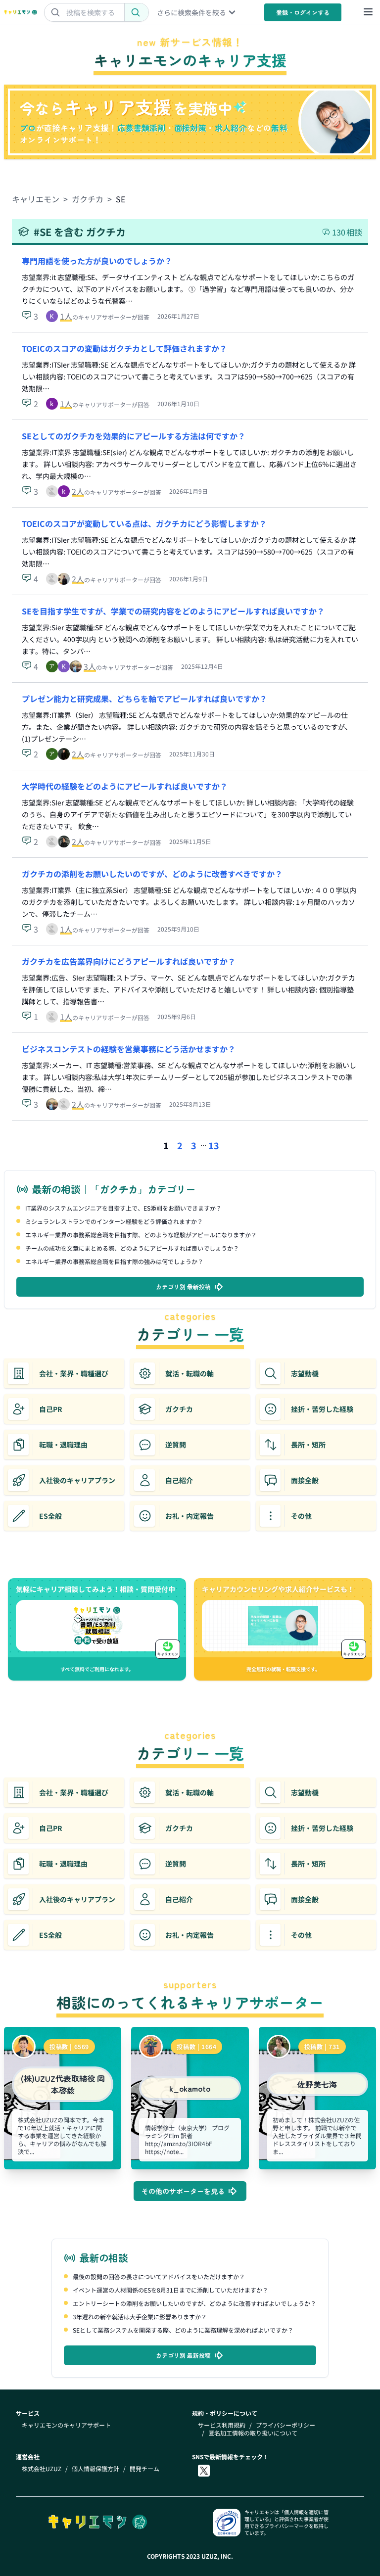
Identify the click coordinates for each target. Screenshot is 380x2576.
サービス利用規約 (222, 2425)
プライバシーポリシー (285, 2425)
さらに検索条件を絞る (191, 12)
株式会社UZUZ (42, 2469)
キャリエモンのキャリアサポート (66, 2425)
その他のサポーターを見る (183, 2191)
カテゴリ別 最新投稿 (183, 1287)
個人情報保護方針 (95, 2469)
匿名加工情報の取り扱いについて (253, 2433)
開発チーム (144, 2469)
